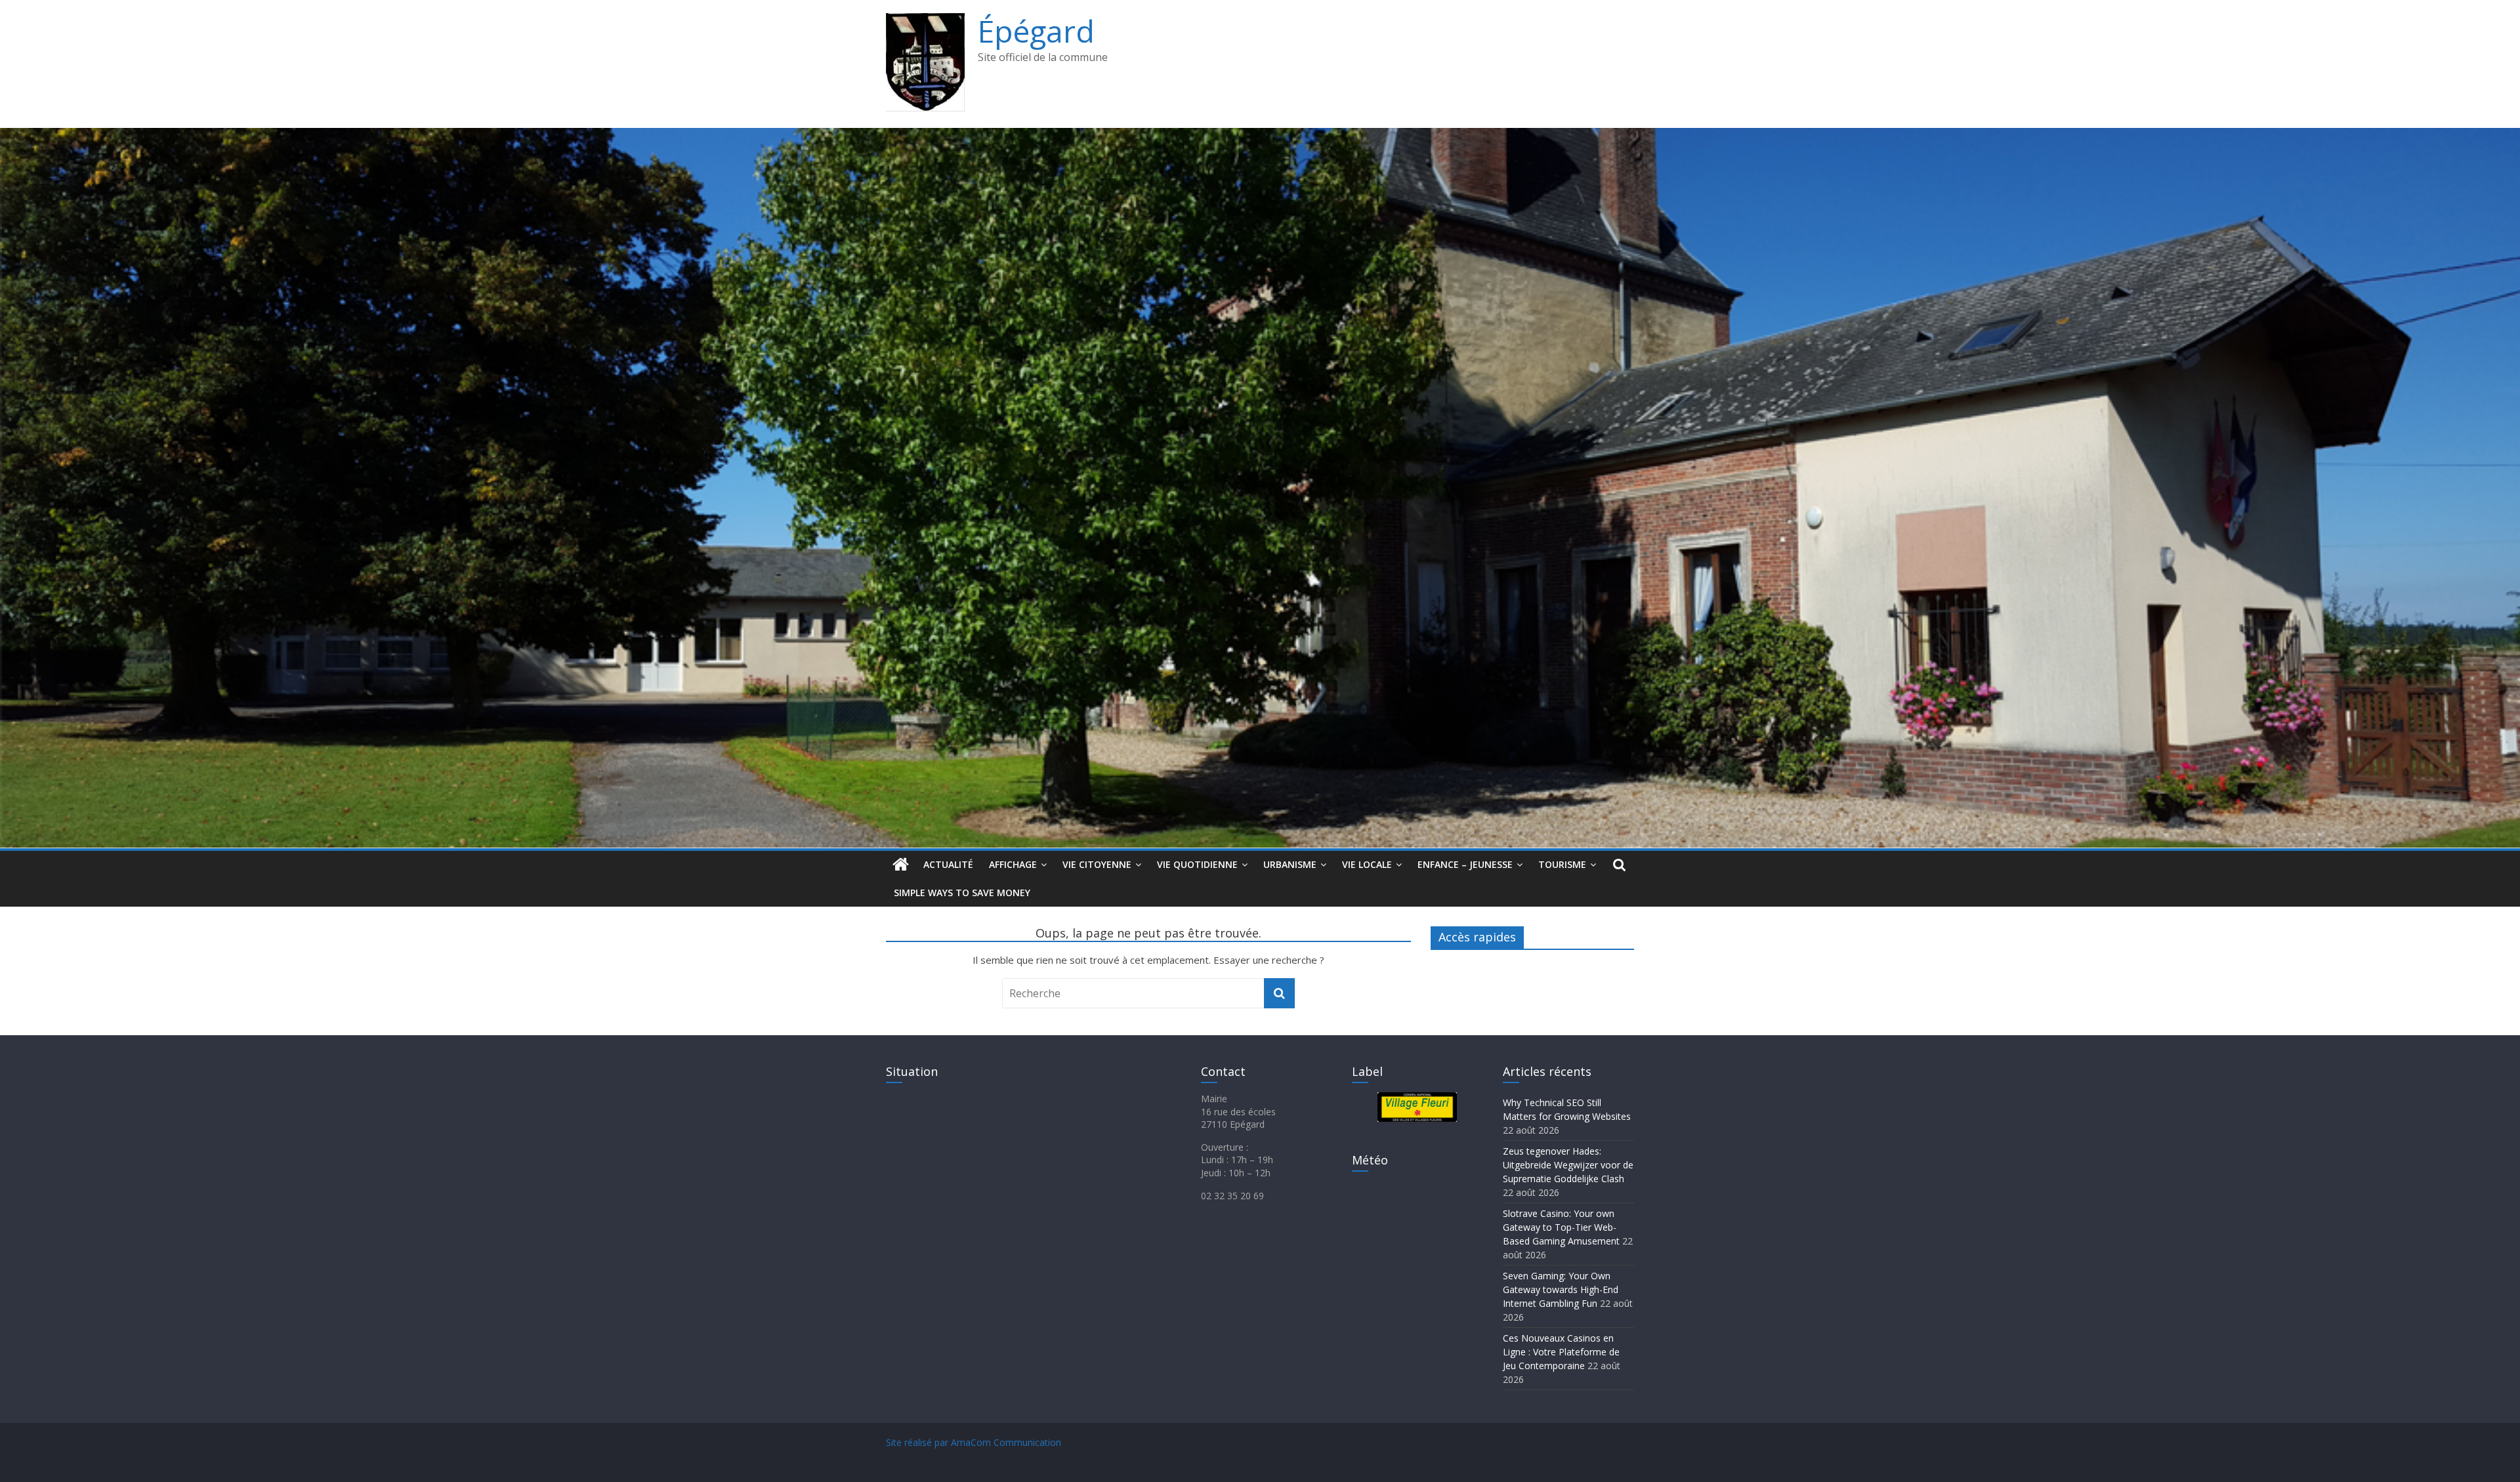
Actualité (948, 864)
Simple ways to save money (962, 893)
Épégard (1036, 31)
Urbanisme (1290, 864)
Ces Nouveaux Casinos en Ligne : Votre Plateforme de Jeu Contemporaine (1561, 1352)
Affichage (1013, 864)
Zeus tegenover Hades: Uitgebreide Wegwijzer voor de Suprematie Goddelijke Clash (1568, 1165)
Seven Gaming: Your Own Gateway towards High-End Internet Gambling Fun (1561, 1289)
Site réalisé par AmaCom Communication (974, 1442)
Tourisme (1562, 864)
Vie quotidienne (1197, 864)
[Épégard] (1260, 136)
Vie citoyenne (1097, 864)
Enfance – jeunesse (1465, 864)
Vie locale (1367, 864)
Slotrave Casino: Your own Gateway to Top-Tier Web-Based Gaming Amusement (1561, 1227)
